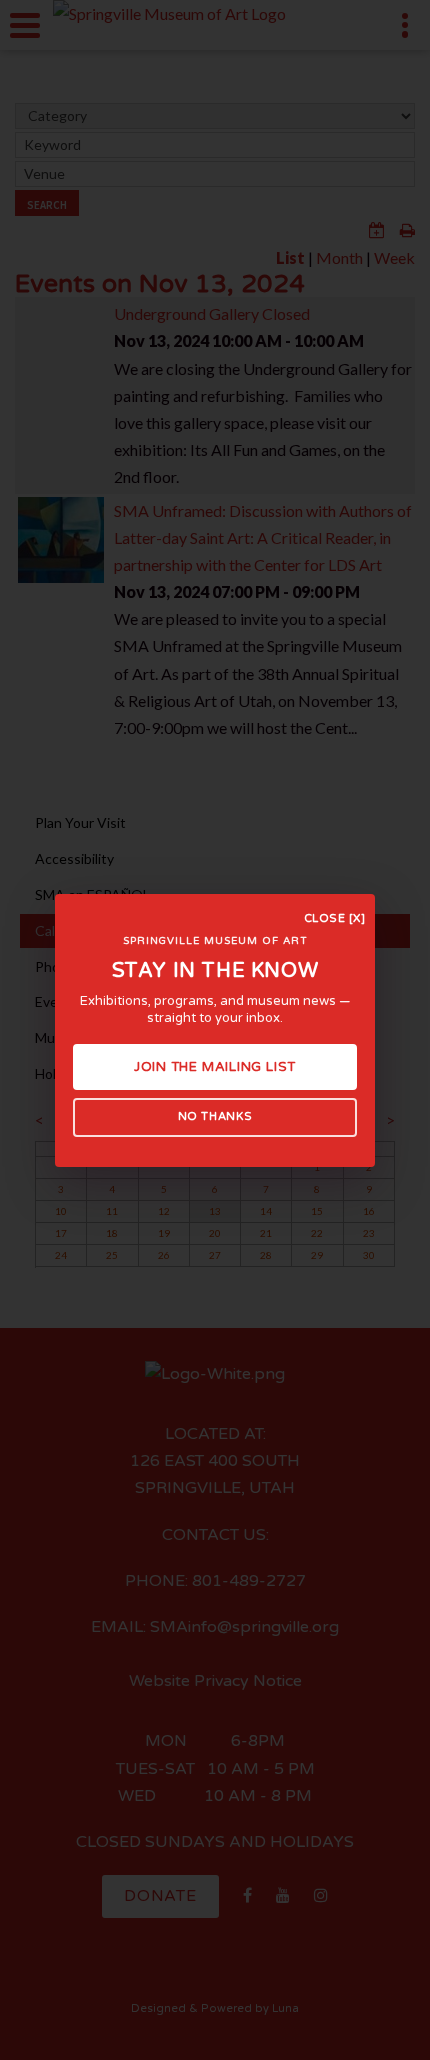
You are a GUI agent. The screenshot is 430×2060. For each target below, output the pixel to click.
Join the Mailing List (215, 1067)
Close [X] (334, 918)
